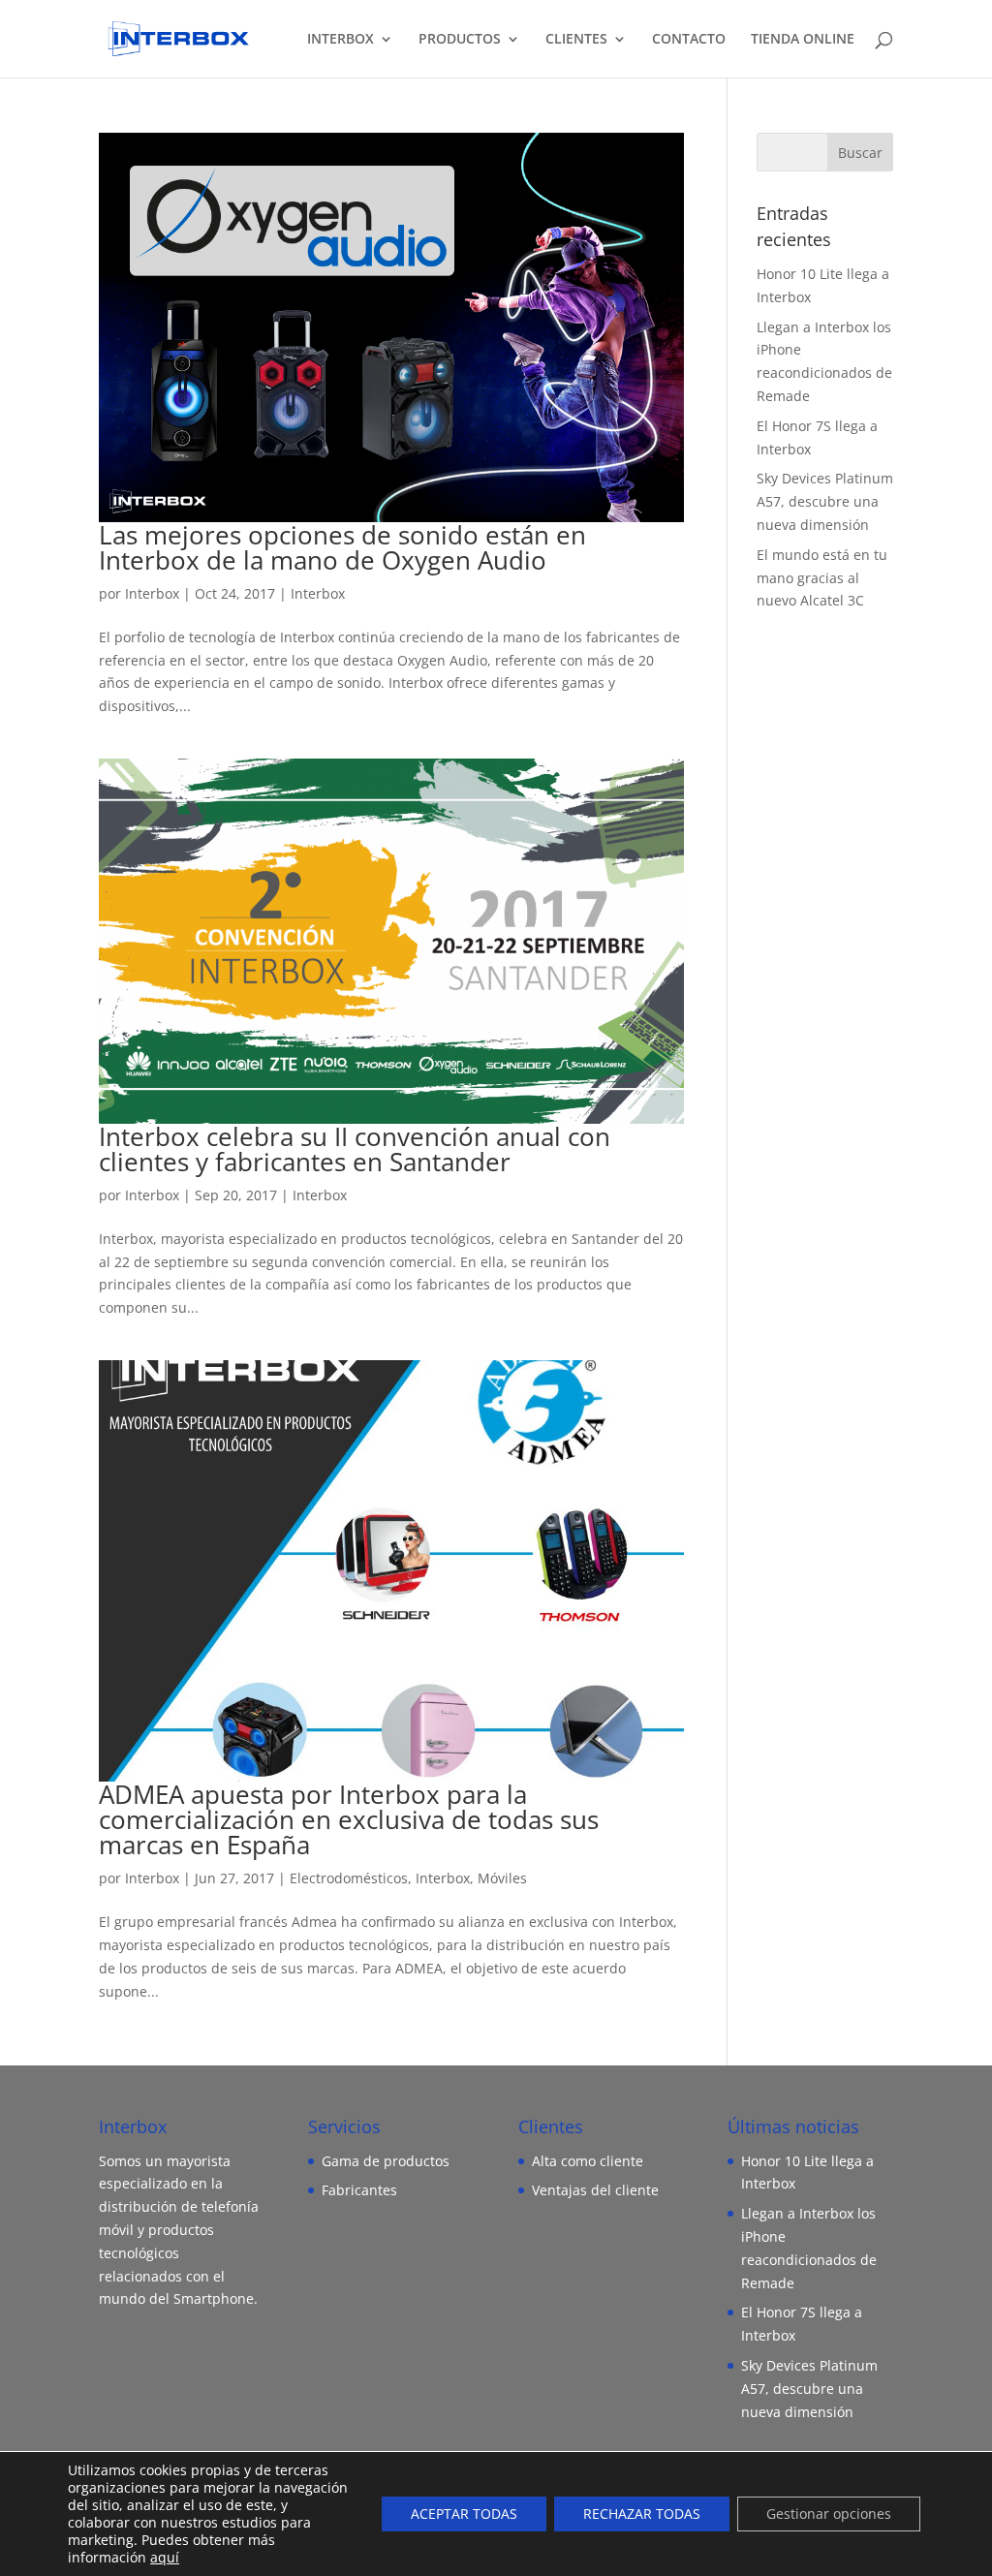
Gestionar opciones (829, 2514)
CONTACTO (689, 40)
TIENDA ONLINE (803, 40)
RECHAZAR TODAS (642, 2514)
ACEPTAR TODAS (464, 2514)
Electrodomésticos (349, 1878)
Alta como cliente (588, 2161)
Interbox (152, 593)
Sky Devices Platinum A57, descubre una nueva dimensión (825, 501)
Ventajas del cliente (595, 2190)
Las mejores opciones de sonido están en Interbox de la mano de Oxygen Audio (342, 547)
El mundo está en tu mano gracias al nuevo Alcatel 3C (822, 578)
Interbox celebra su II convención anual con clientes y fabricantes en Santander (355, 1149)
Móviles (502, 1878)
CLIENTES (576, 40)
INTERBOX (341, 40)
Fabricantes (359, 2190)
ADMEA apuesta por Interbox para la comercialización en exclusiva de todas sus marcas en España (349, 1819)
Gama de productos (386, 2161)
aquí (165, 2557)
